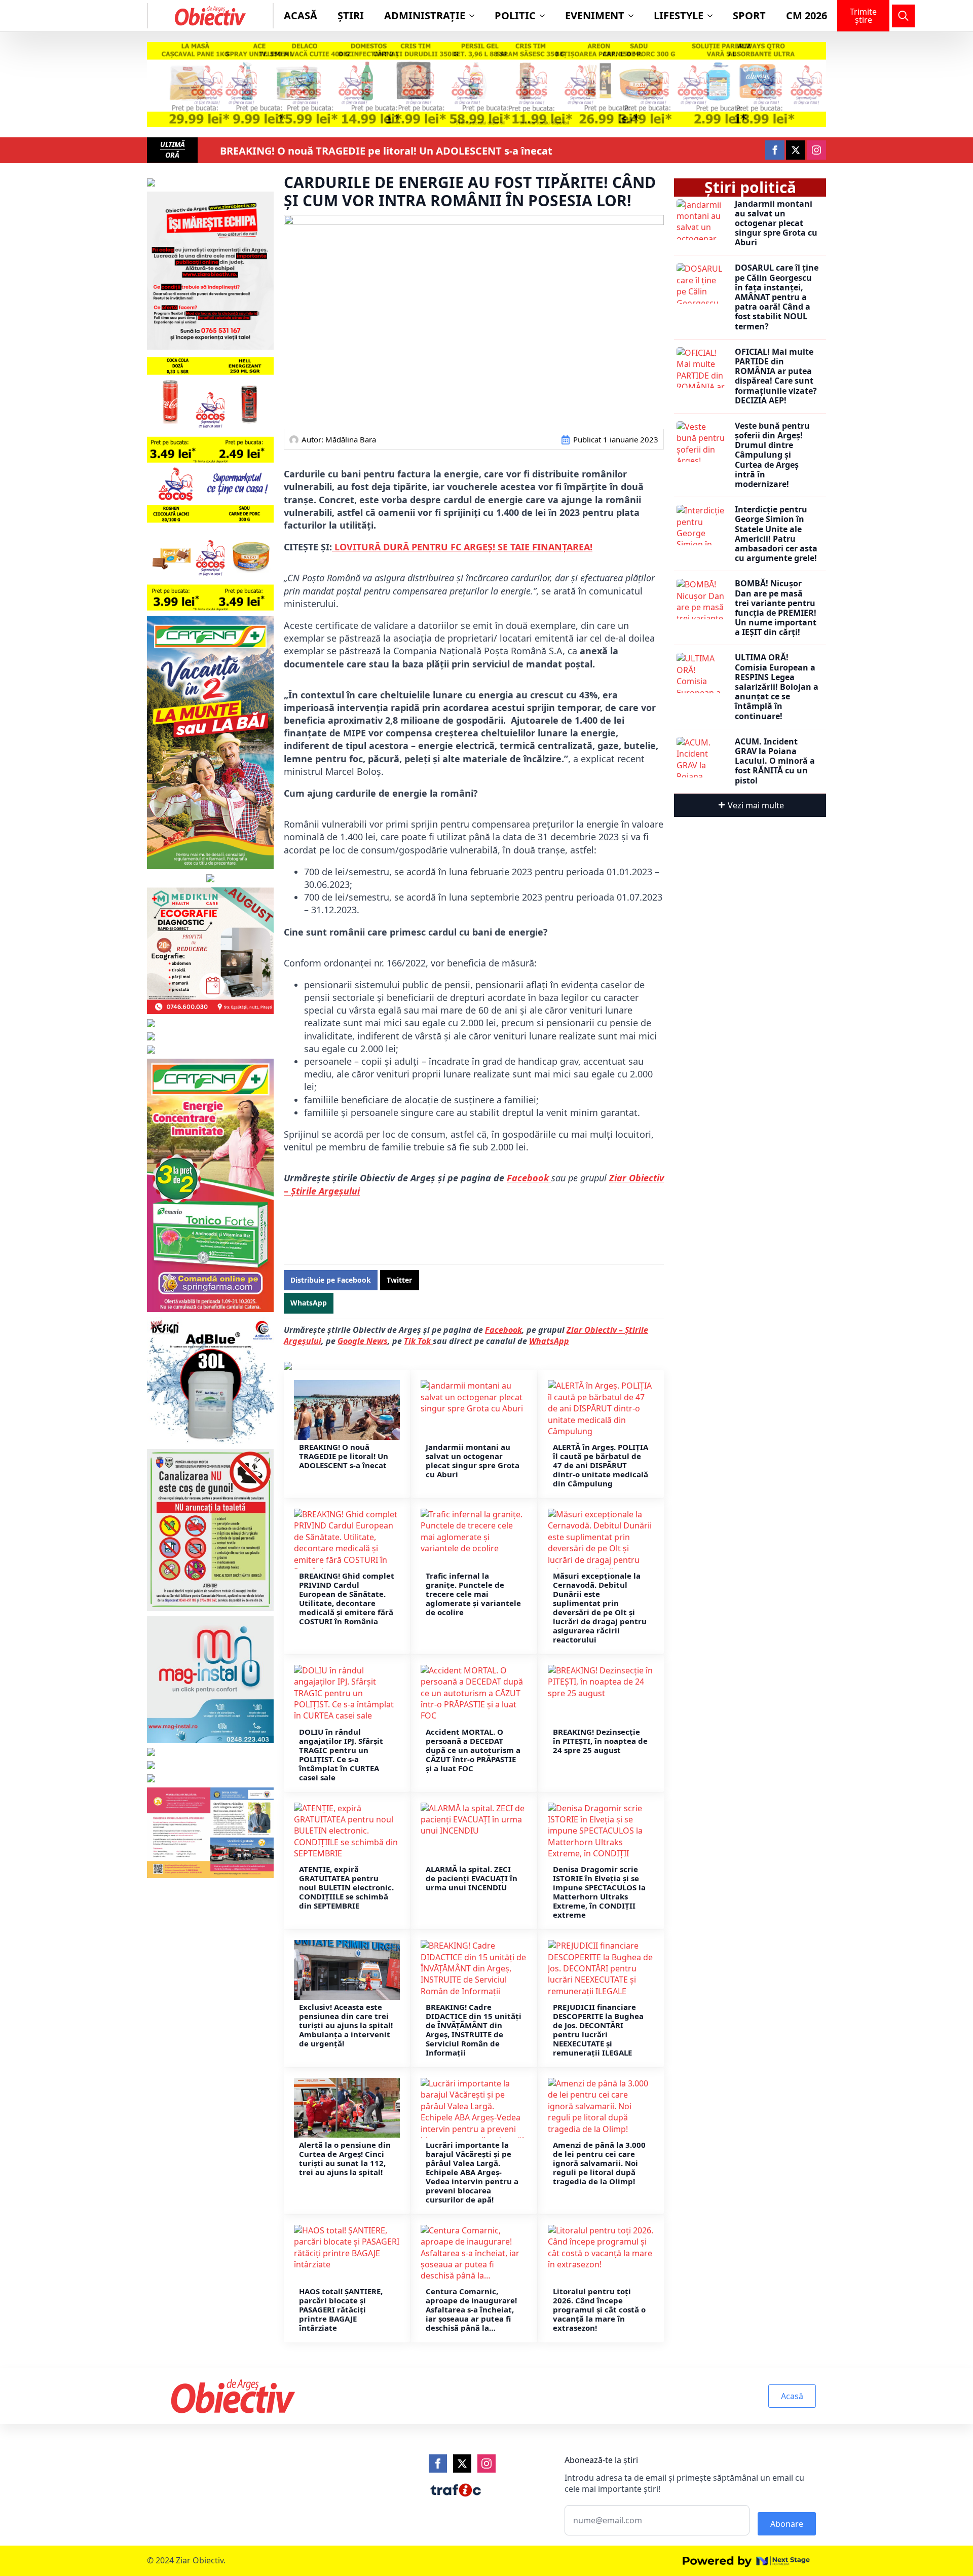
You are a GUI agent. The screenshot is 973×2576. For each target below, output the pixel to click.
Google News (363, 1341)
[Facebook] (438, 2463)
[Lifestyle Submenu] (713, 16)
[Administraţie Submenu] (475, 16)
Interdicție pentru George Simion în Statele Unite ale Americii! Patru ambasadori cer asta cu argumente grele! (776, 534)
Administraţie (425, 15)
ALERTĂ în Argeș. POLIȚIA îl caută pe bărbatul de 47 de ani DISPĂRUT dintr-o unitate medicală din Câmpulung (601, 1465)
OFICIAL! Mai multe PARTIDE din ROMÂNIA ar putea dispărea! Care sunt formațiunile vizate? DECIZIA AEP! (776, 376)
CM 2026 (807, 15)
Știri (351, 15)
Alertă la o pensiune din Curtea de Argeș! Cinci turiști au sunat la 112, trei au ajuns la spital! (345, 2158)
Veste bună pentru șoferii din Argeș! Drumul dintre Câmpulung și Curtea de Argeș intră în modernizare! (772, 455)
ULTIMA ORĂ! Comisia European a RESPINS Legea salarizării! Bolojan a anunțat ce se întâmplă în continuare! (777, 687)
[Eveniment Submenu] (634, 16)
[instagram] (816, 150)
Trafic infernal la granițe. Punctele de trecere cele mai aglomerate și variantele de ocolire (473, 1594)
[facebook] (775, 150)
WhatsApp (549, 1341)
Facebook (529, 1178)
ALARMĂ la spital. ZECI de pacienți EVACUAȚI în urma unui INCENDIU (472, 1878)
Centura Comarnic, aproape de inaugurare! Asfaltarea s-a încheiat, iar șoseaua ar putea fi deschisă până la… (471, 2309)
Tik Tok (418, 1341)
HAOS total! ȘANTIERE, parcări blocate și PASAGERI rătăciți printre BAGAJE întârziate (341, 2309)
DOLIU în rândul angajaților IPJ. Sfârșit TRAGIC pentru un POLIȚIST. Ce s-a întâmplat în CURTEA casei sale (341, 1754)
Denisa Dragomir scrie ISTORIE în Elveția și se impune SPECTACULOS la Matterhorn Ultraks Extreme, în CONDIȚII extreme (599, 1892)
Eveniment (595, 15)
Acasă (301, 15)
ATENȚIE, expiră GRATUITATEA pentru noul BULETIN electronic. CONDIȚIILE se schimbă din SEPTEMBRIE (346, 1887)
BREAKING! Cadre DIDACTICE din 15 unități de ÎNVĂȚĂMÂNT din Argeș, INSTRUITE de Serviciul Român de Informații (474, 2030)
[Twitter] (462, 2463)
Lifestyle (679, 15)
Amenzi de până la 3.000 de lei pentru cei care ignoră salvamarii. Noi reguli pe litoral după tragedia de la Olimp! (599, 2163)
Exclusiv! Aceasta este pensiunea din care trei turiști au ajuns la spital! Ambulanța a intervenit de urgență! (346, 2025)
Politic (515, 15)
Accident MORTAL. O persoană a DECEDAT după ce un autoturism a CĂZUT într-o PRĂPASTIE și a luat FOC (473, 1750)
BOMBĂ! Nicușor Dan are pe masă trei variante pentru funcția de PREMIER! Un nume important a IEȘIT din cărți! (776, 608)
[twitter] (796, 150)
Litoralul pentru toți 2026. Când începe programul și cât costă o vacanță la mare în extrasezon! (599, 2309)
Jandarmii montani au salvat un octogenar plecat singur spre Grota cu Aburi (473, 1461)
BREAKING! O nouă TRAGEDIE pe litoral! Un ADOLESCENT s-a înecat (386, 151)
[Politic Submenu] (545, 16)
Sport (749, 15)
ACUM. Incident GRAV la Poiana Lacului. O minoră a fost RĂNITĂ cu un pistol (775, 761)
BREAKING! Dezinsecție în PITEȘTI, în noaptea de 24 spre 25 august (600, 1741)
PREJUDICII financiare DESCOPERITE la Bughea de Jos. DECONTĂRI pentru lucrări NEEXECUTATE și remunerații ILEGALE (598, 2030)
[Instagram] (486, 2463)
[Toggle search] (903, 16)
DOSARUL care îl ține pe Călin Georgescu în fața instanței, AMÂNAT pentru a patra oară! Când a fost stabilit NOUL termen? (777, 297)
